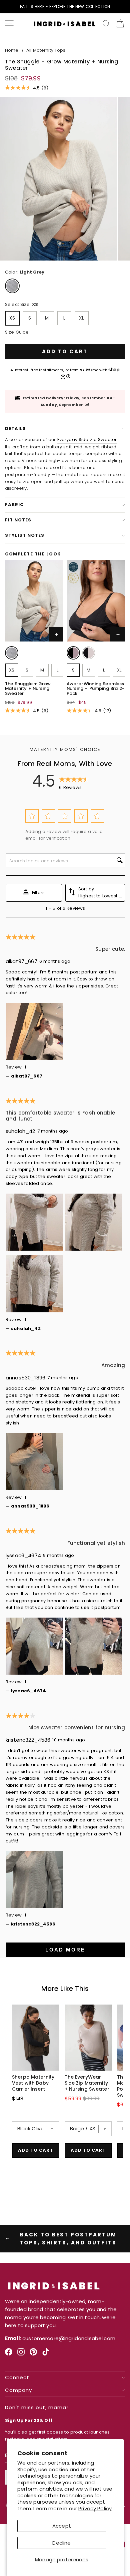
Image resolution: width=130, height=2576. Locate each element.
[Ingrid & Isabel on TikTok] (46, 2354)
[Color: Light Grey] (12, 653)
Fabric (14, 505)
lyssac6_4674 (23, 1555)
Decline (61, 2543)
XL (81, 318)
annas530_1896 (25, 1378)
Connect (17, 2378)
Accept (62, 2526)
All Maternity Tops (46, 50)
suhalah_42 (20, 1131)
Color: (25, 272)
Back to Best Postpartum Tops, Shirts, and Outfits (68, 2239)
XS (12, 318)
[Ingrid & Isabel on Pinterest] (33, 2354)
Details (15, 428)
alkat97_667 (21, 961)
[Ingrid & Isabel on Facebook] (9, 2354)
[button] (32, 816)
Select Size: (21, 304)
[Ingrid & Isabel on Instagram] (21, 2354)
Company (18, 2390)
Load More (65, 1950)
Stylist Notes (25, 535)
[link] (12, 654)
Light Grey (12, 286)
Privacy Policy (95, 2508)
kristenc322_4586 (28, 1740)
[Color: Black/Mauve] (73, 653)
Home (12, 50)
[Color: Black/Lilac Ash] (89, 653)
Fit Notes (18, 520)
